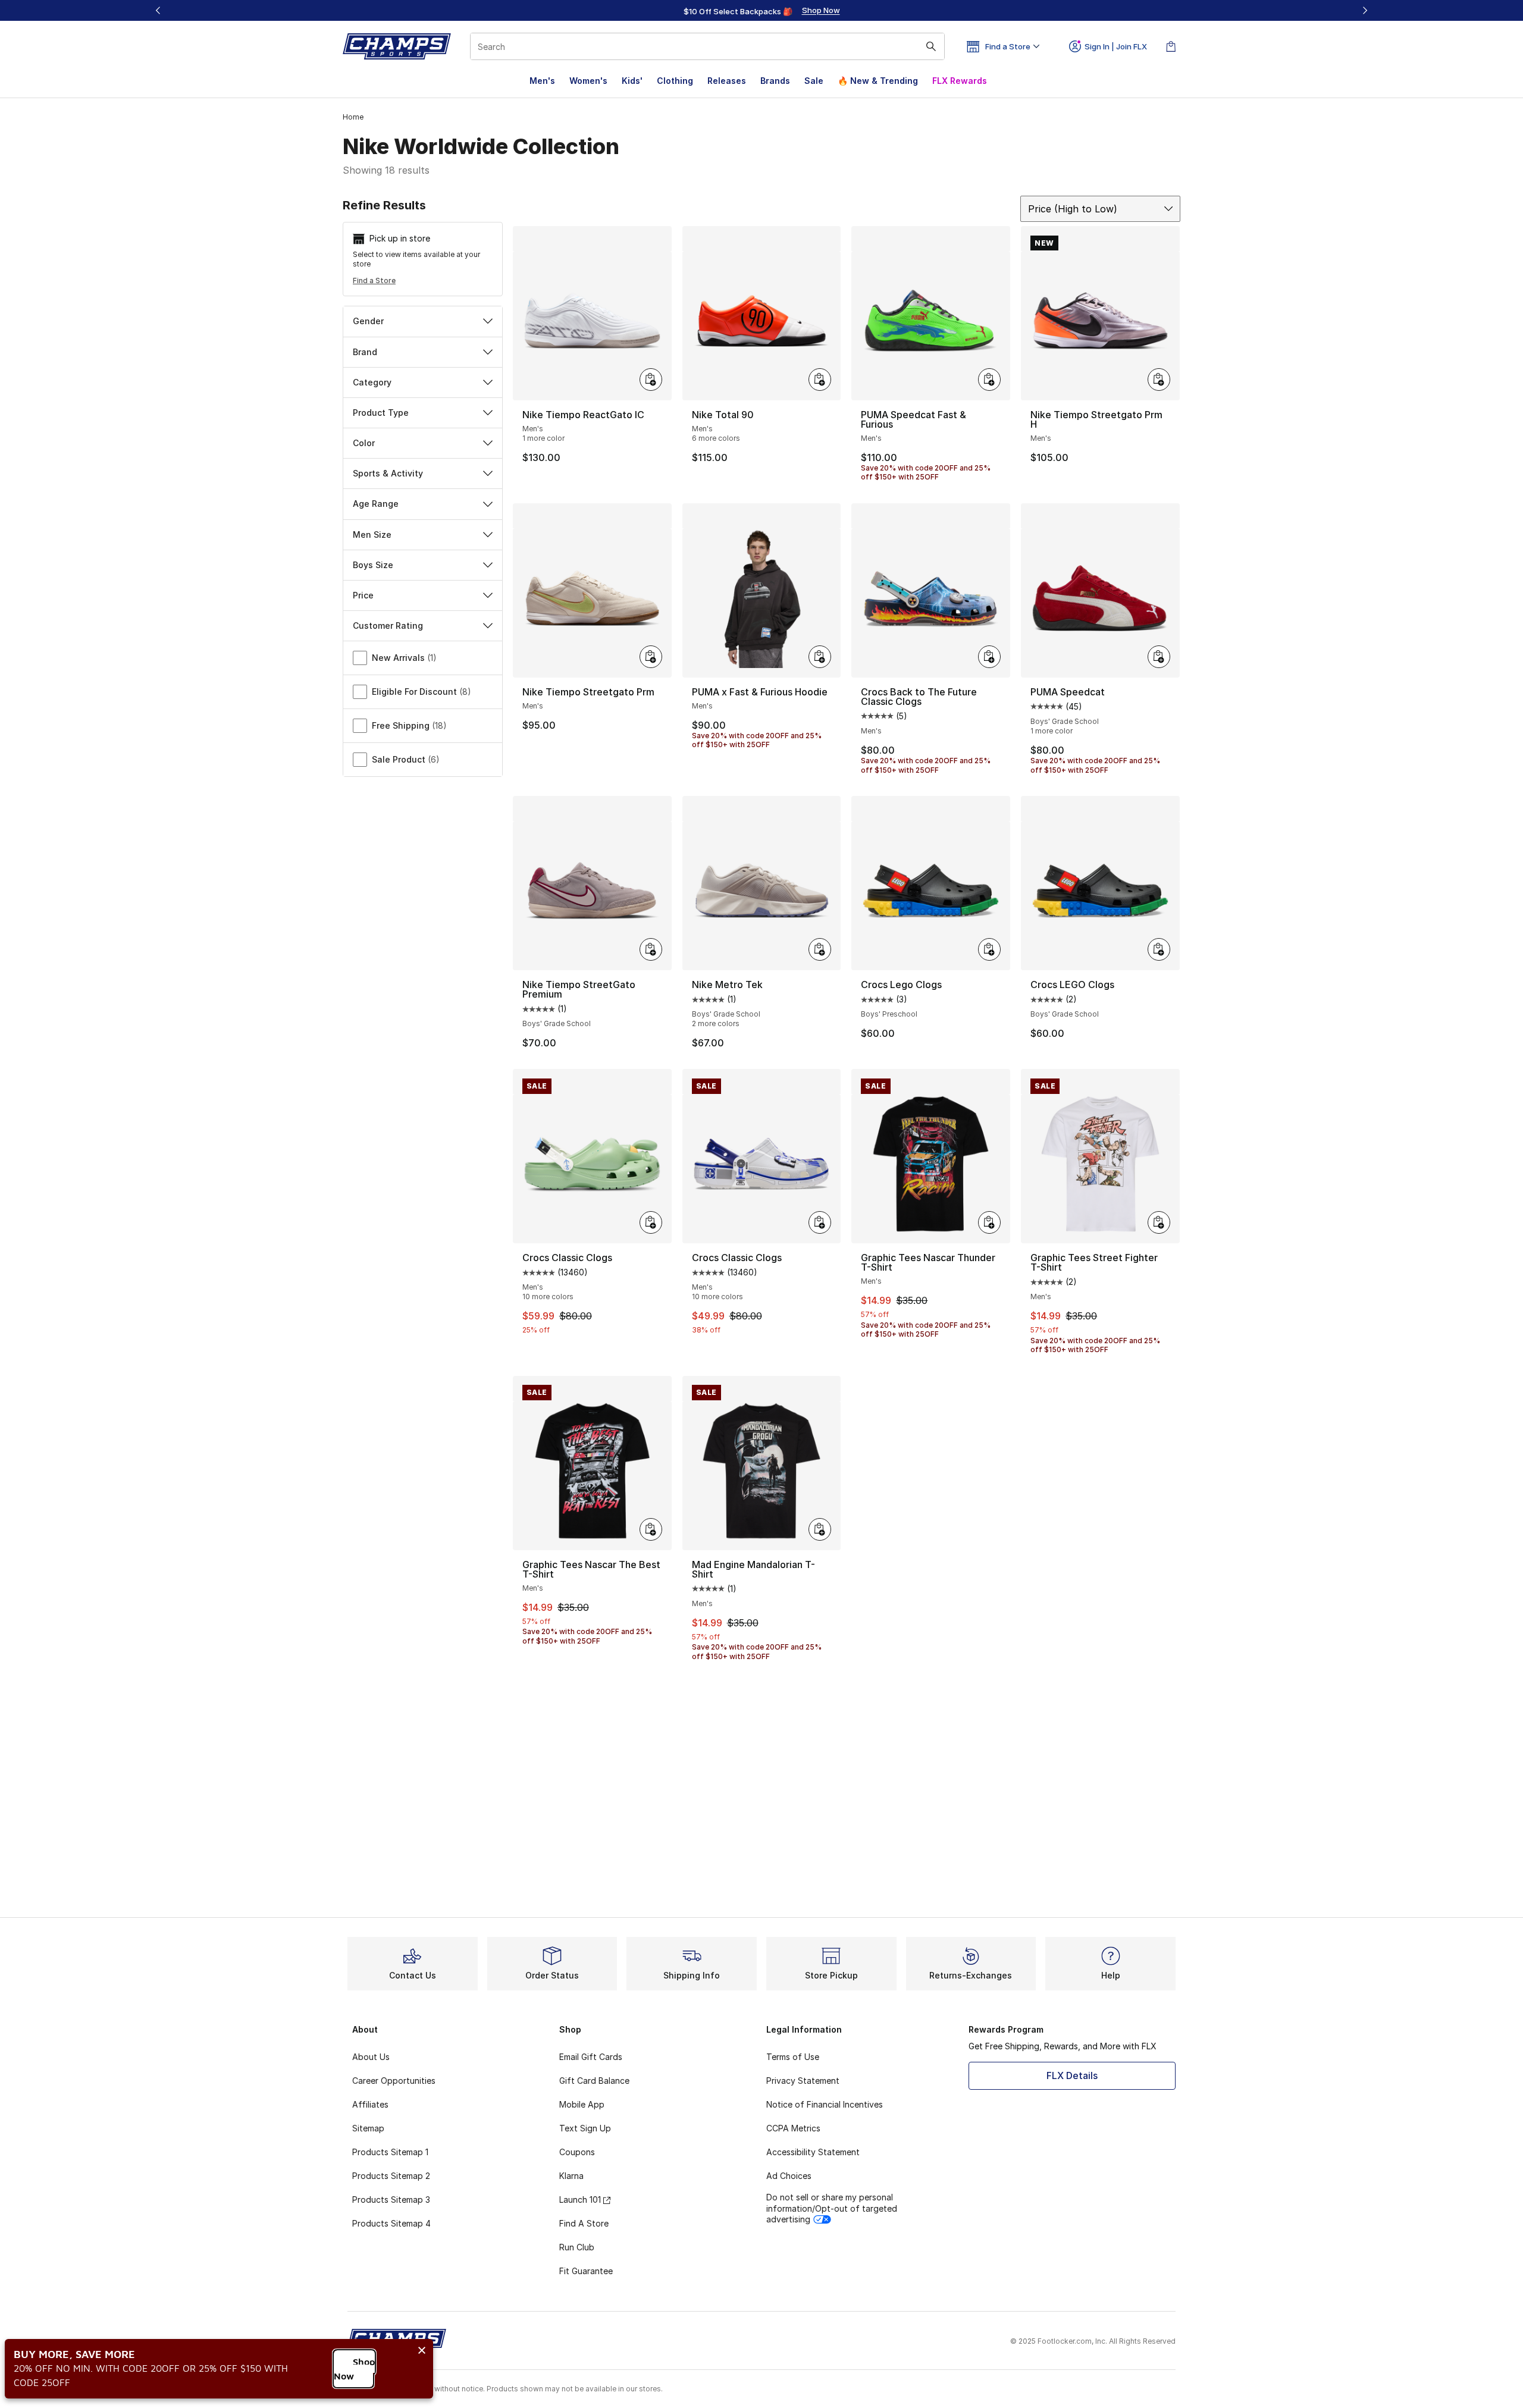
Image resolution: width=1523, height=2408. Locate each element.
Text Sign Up (585, 2128)
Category (372, 382)
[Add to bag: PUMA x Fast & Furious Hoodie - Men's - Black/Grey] (820, 657)
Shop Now (354, 2369)
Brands (775, 81)
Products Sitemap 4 (391, 2223)
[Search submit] (931, 46)
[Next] (1365, 10)
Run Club (577, 2247)
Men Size (372, 534)
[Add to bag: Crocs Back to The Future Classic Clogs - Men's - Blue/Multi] (989, 657)
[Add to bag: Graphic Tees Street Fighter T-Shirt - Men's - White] (1159, 1222)
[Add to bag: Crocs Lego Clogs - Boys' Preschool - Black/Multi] (989, 949)
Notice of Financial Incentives (825, 2104)
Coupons (577, 2152)
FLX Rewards (960, 81)
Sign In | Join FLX (1116, 46)
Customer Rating (388, 625)
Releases (727, 81)
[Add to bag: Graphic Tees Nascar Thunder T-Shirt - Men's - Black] (989, 1222)
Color (364, 443)
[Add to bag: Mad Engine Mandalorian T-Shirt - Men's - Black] (820, 1529)
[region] (761, 11)
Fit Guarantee (586, 2271)
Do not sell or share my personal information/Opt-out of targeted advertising (832, 2208)
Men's (542, 81)
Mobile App (582, 2104)
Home (353, 117)
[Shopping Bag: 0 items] (1171, 46)
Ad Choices (789, 2176)
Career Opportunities (394, 2081)
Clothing (675, 81)
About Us (371, 2057)
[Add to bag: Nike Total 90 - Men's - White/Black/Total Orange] (820, 380)
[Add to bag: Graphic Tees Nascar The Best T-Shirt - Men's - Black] (651, 1529)
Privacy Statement (803, 2081)
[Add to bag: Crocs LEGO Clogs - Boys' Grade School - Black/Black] (1159, 949)
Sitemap (368, 2128)
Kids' (632, 81)
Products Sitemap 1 (390, 2152)
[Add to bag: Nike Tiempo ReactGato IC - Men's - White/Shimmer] (651, 380)
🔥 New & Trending (878, 81)
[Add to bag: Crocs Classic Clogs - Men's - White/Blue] (820, 1222)
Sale (814, 81)
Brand (365, 352)
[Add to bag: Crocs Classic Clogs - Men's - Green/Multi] (651, 1222)
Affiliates (370, 2104)
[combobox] (707, 46)
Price (363, 595)
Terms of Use (793, 2057)
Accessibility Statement (813, 2152)
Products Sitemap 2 (391, 2176)
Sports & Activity (388, 473)
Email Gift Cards (591, 2057)
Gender (368, 321)
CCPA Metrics (793, 2128)
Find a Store (374, 280)
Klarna (571, 2176)
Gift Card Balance (594, 2081)
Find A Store (584, 2223)
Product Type (381, 413)
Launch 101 (580, 2200)
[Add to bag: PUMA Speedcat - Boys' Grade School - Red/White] (1159, 657)
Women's (588, 81)
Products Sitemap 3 (391, 2200)
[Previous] (158, 10)
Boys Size (373, 565)
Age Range (376, 504)
